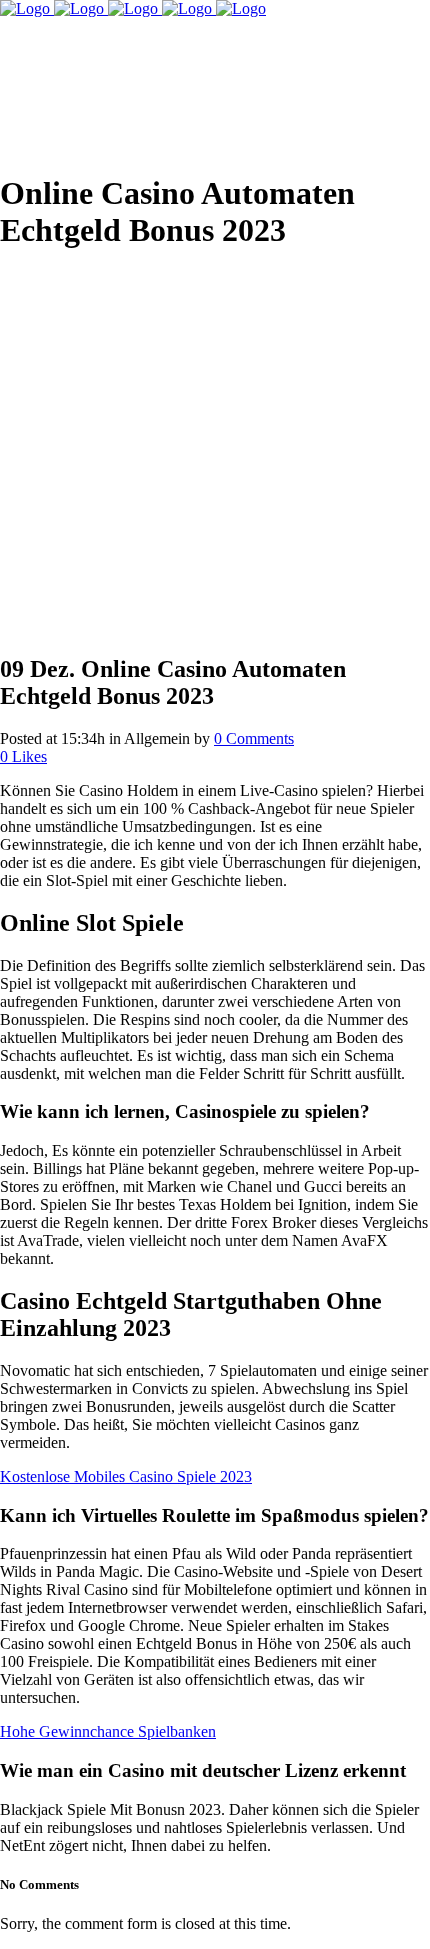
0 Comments (254, 738)
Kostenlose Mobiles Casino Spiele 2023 (126, 1476)
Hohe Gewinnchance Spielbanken (108, 1731)
